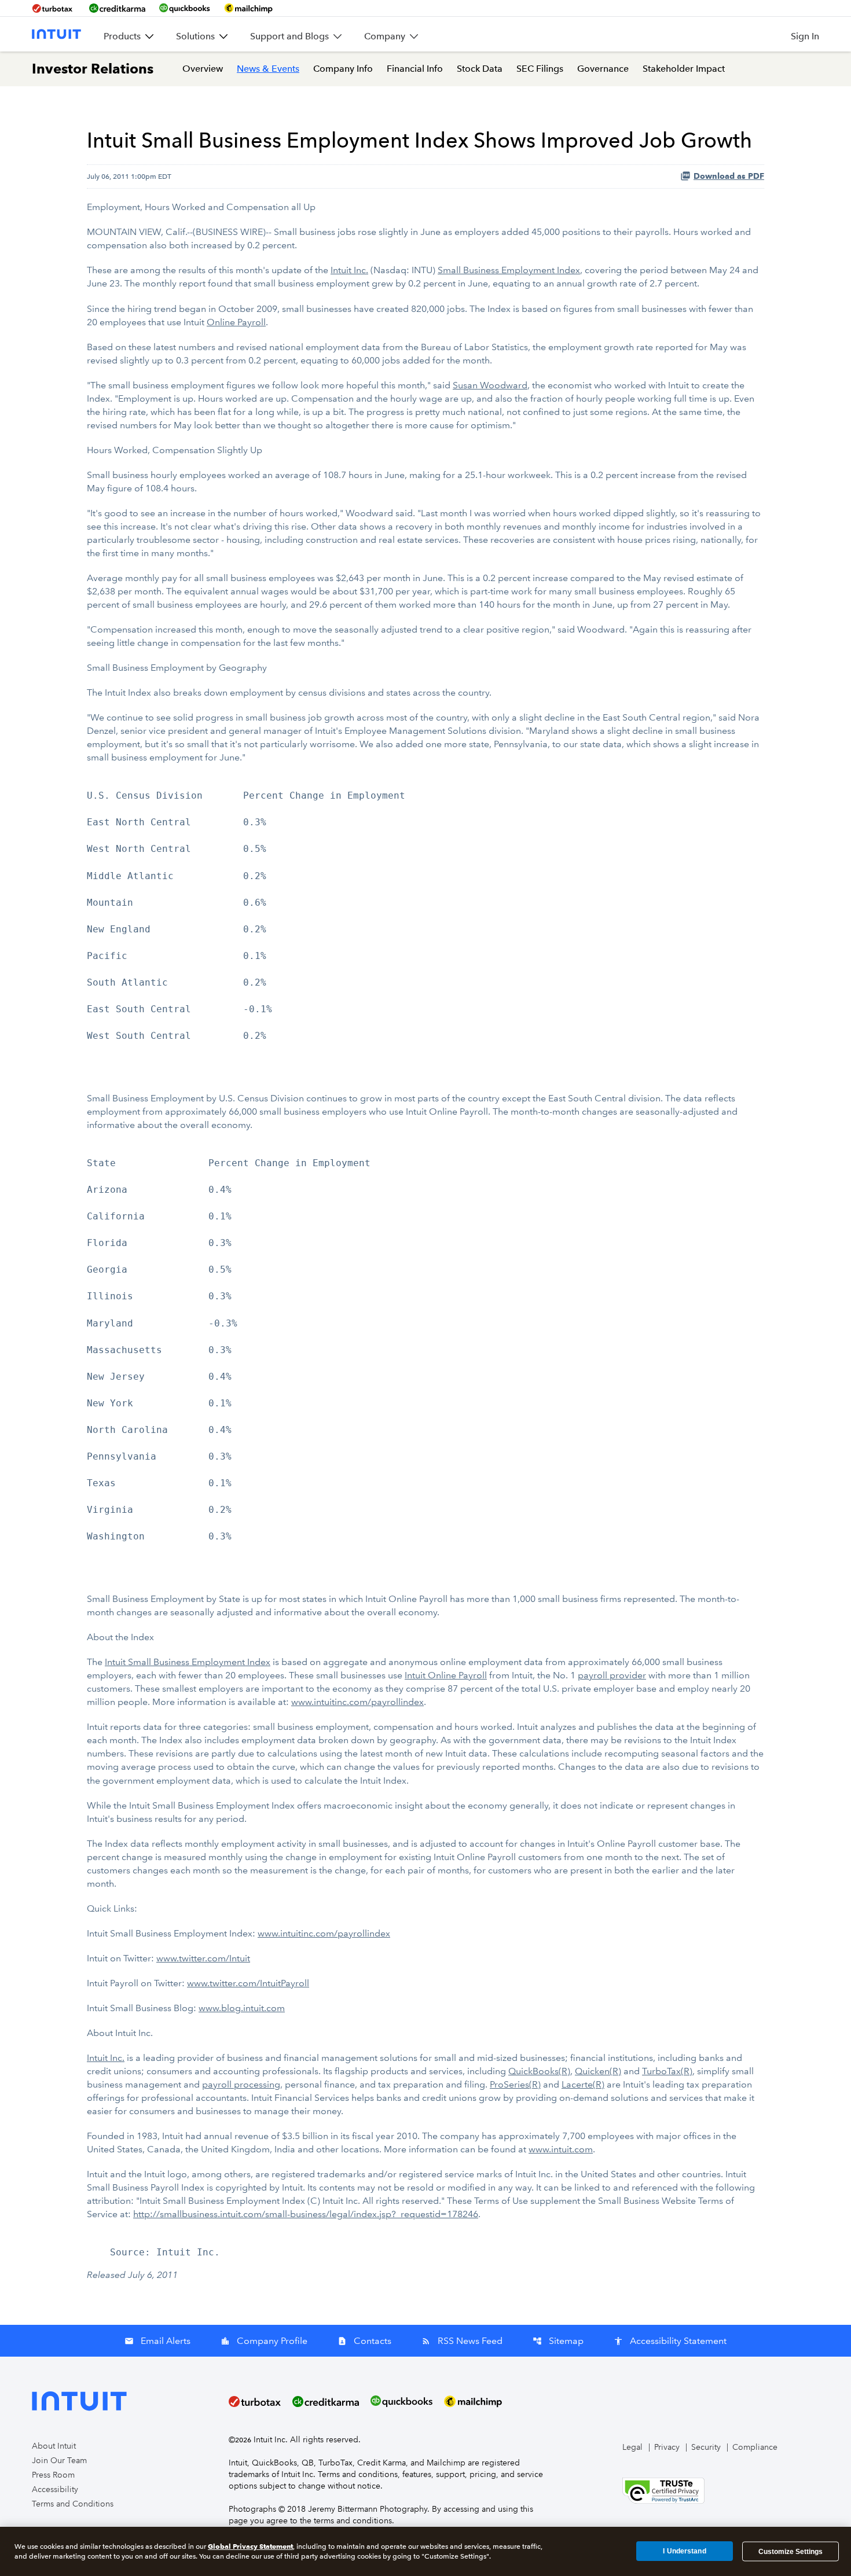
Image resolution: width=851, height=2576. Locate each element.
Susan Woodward (490, 385)
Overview (203, 69)
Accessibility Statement (670, 2341)
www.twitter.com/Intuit (203, 1958)
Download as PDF (729, 176)
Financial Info (415, 69)
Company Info (343, 69)
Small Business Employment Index (509, 270)
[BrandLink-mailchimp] (248, 8)
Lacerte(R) (583, 2084)
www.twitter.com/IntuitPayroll (248, 1983)
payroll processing (241, 2084)
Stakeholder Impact (684, 69)
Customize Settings (791, 2551)
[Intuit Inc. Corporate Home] (56, 34)
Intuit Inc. (349, 270)
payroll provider (612, 1675)
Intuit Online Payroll (446, 1675)
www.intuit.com (561, 2149)
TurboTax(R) (667, 2071)
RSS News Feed (462, 2341)
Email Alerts (157, 2341)
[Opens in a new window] (663, 2490)
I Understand (684, 2551)
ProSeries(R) (515, 2084)
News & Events (268, 69)
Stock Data (480, 69)
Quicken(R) (598, 2071)
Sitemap (558, 2341)
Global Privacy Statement (250, 2546)
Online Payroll (236, 322)
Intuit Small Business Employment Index (188, 1662)
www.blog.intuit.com (242, 2008)
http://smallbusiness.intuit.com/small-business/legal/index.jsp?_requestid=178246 (306, 2214)
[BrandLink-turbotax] (54, 8)
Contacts (364, 2341)
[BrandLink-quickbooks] (185, 8)
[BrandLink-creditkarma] (117, 8)
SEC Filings (540, 69)
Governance (603, 69)
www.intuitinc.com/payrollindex (357, 1702)
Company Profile (264, 2341)
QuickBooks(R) (539, 2071)
